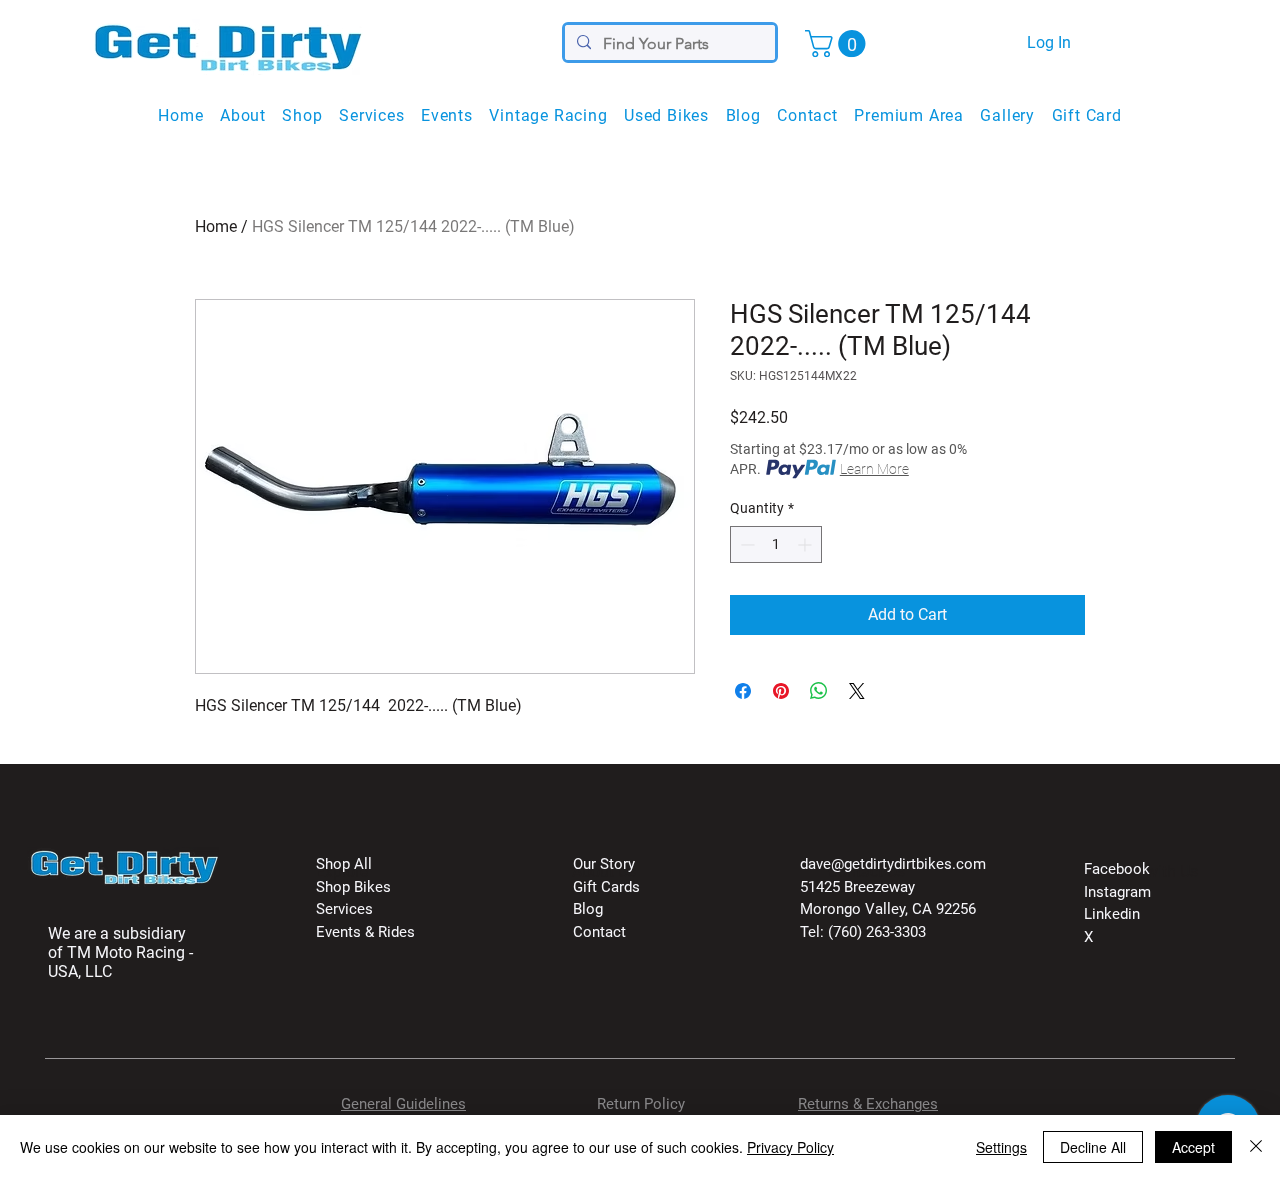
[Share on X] (857, 691)
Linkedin (1112, 914)
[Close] (1256, 1147)
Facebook (1117, 869)
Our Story (604, 864)
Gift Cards (606, 887)
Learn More (874, 469)
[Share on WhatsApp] (819, 691)
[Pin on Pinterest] (781, 691)
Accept (1193, 1147)
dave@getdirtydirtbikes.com (893, 864)
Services (344, 909)
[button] (838, 43)
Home (216, 226)
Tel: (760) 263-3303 (863, 932)
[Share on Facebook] (743, 691)
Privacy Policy (790, 1147)
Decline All (1093, 1147)
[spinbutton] (776, 544)
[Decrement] (745, 544)
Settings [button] (1001, 1147)
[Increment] (806, 544)
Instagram (1117, 892)
